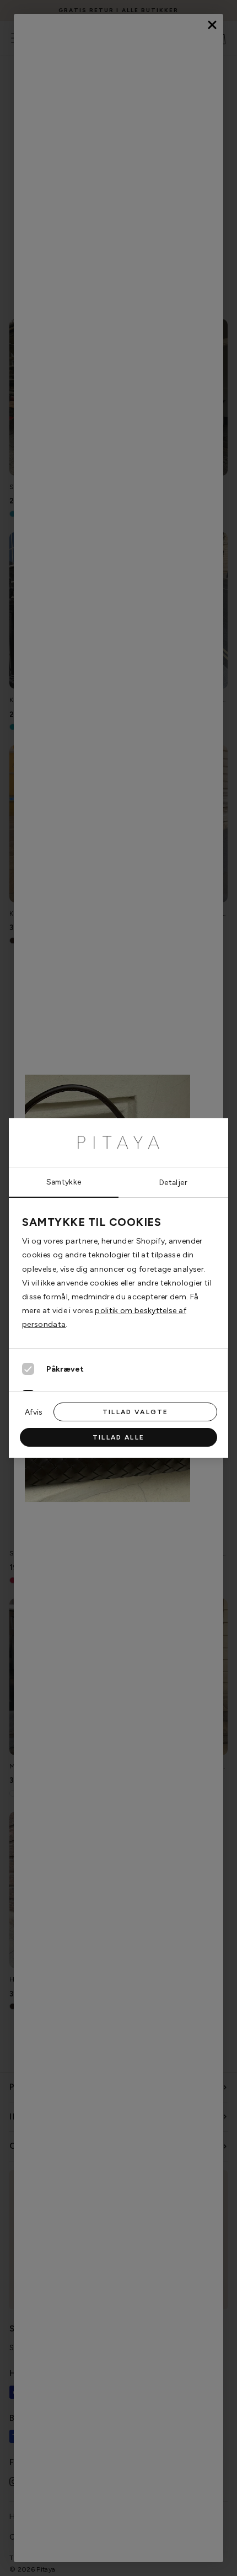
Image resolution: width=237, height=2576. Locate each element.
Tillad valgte (135, 1412)
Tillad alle (118, 1437)
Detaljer (173, 1182)
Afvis (34, 1412)
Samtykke (64, 1182)
